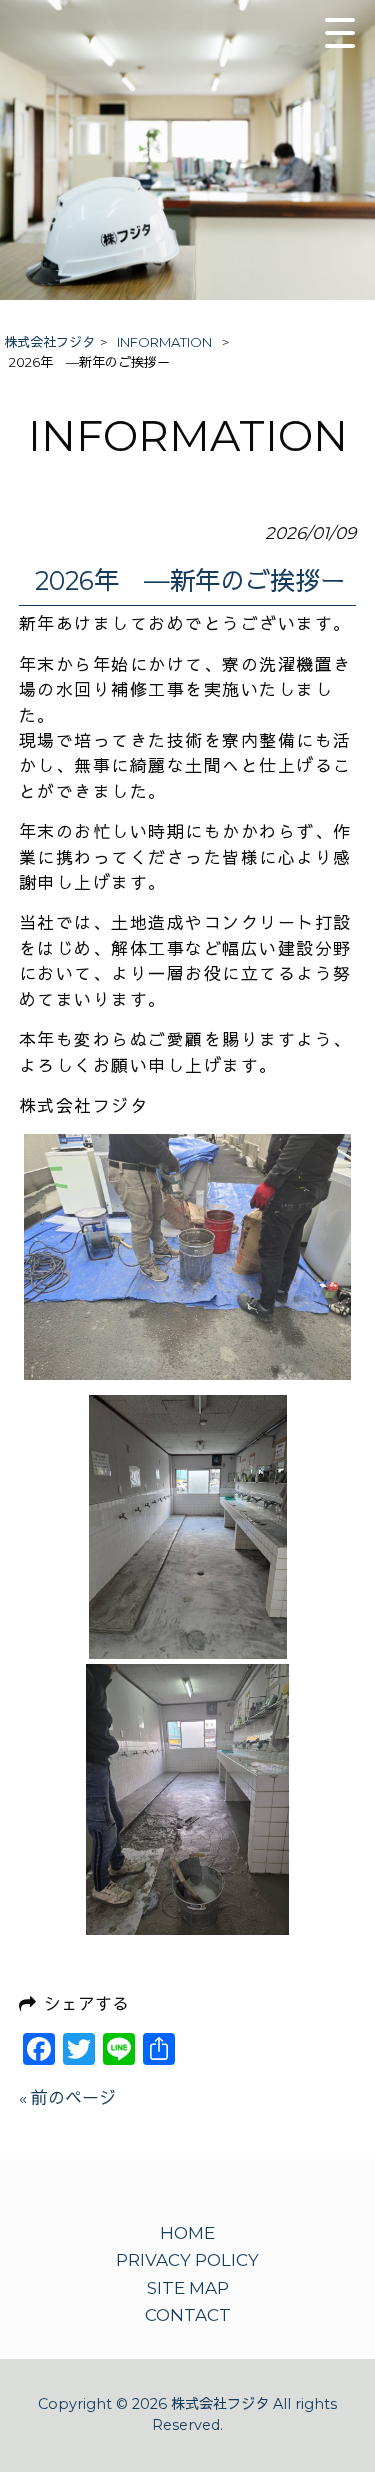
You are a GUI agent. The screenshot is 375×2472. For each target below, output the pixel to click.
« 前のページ (67, 2098)
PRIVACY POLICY (187, 2260)
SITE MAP (188, 2288)
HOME (187, 2233)
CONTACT (188, 2315)
